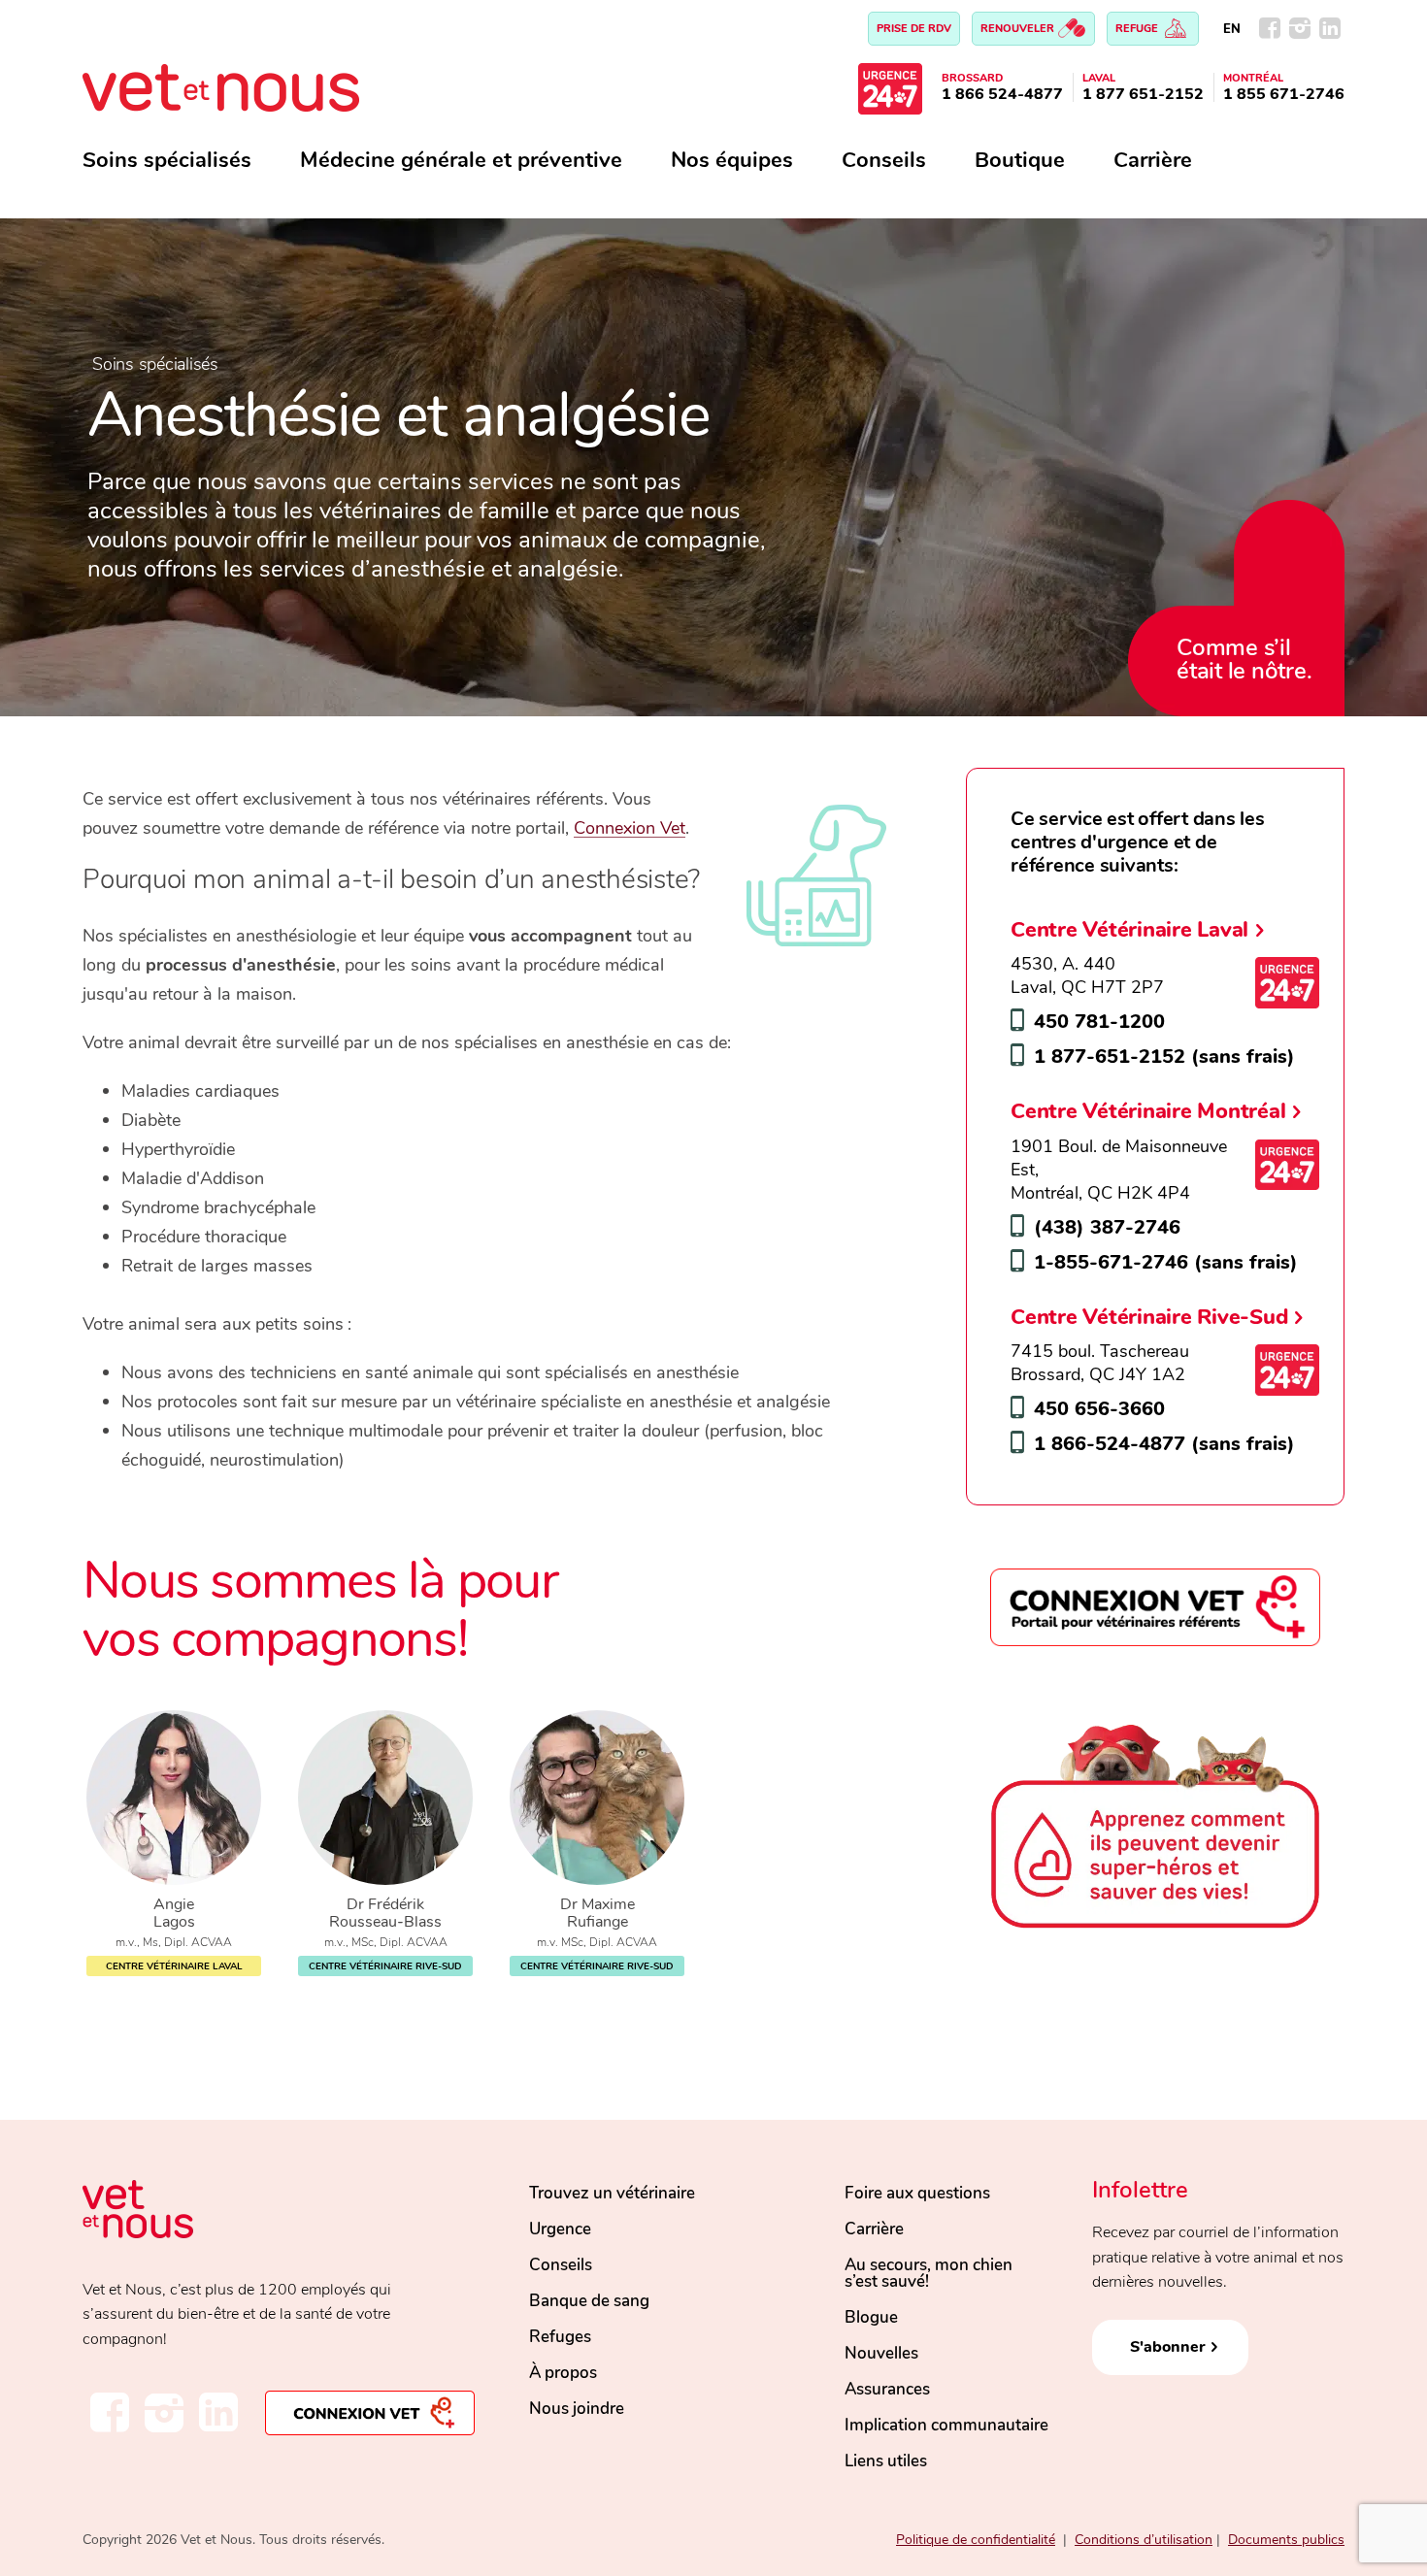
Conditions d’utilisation (1144, 2540)
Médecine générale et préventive (461, 160)
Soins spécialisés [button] (167, 160)
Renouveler (1019, 29)
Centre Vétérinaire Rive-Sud (1149, 1317)
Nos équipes (732, 160)
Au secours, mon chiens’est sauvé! (929, 2273)
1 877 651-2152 (1143, 94)
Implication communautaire (946, 2425)
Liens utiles (886, 2461)
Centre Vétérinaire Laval (1129, 929)
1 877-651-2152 (1110, 1057)
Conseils (884, 160)
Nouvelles (881, 2353)
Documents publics (1286, 2540)
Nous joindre (577, 2409)
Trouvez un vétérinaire (612, 2193)
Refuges (560, 2337)
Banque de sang (589, 2301)
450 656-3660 (1099, 1409)
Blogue (871, 2317)
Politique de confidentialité (976, 2540)
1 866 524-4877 (1002, 94)
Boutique (1020, 160)
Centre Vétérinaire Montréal (1148, 1111)
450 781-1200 (1099, 1022)
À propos (563, 2373)
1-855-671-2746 (1111, 1262)
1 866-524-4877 (1110, 1444)
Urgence (560, 2229)
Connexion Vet (630, 828)
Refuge (1138, 29)
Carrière (1153, 160)
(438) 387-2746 (1107, 1227)
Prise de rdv (914, 29)
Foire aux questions (917, 2193)
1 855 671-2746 (1284, 94)
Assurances (887, 2389)
